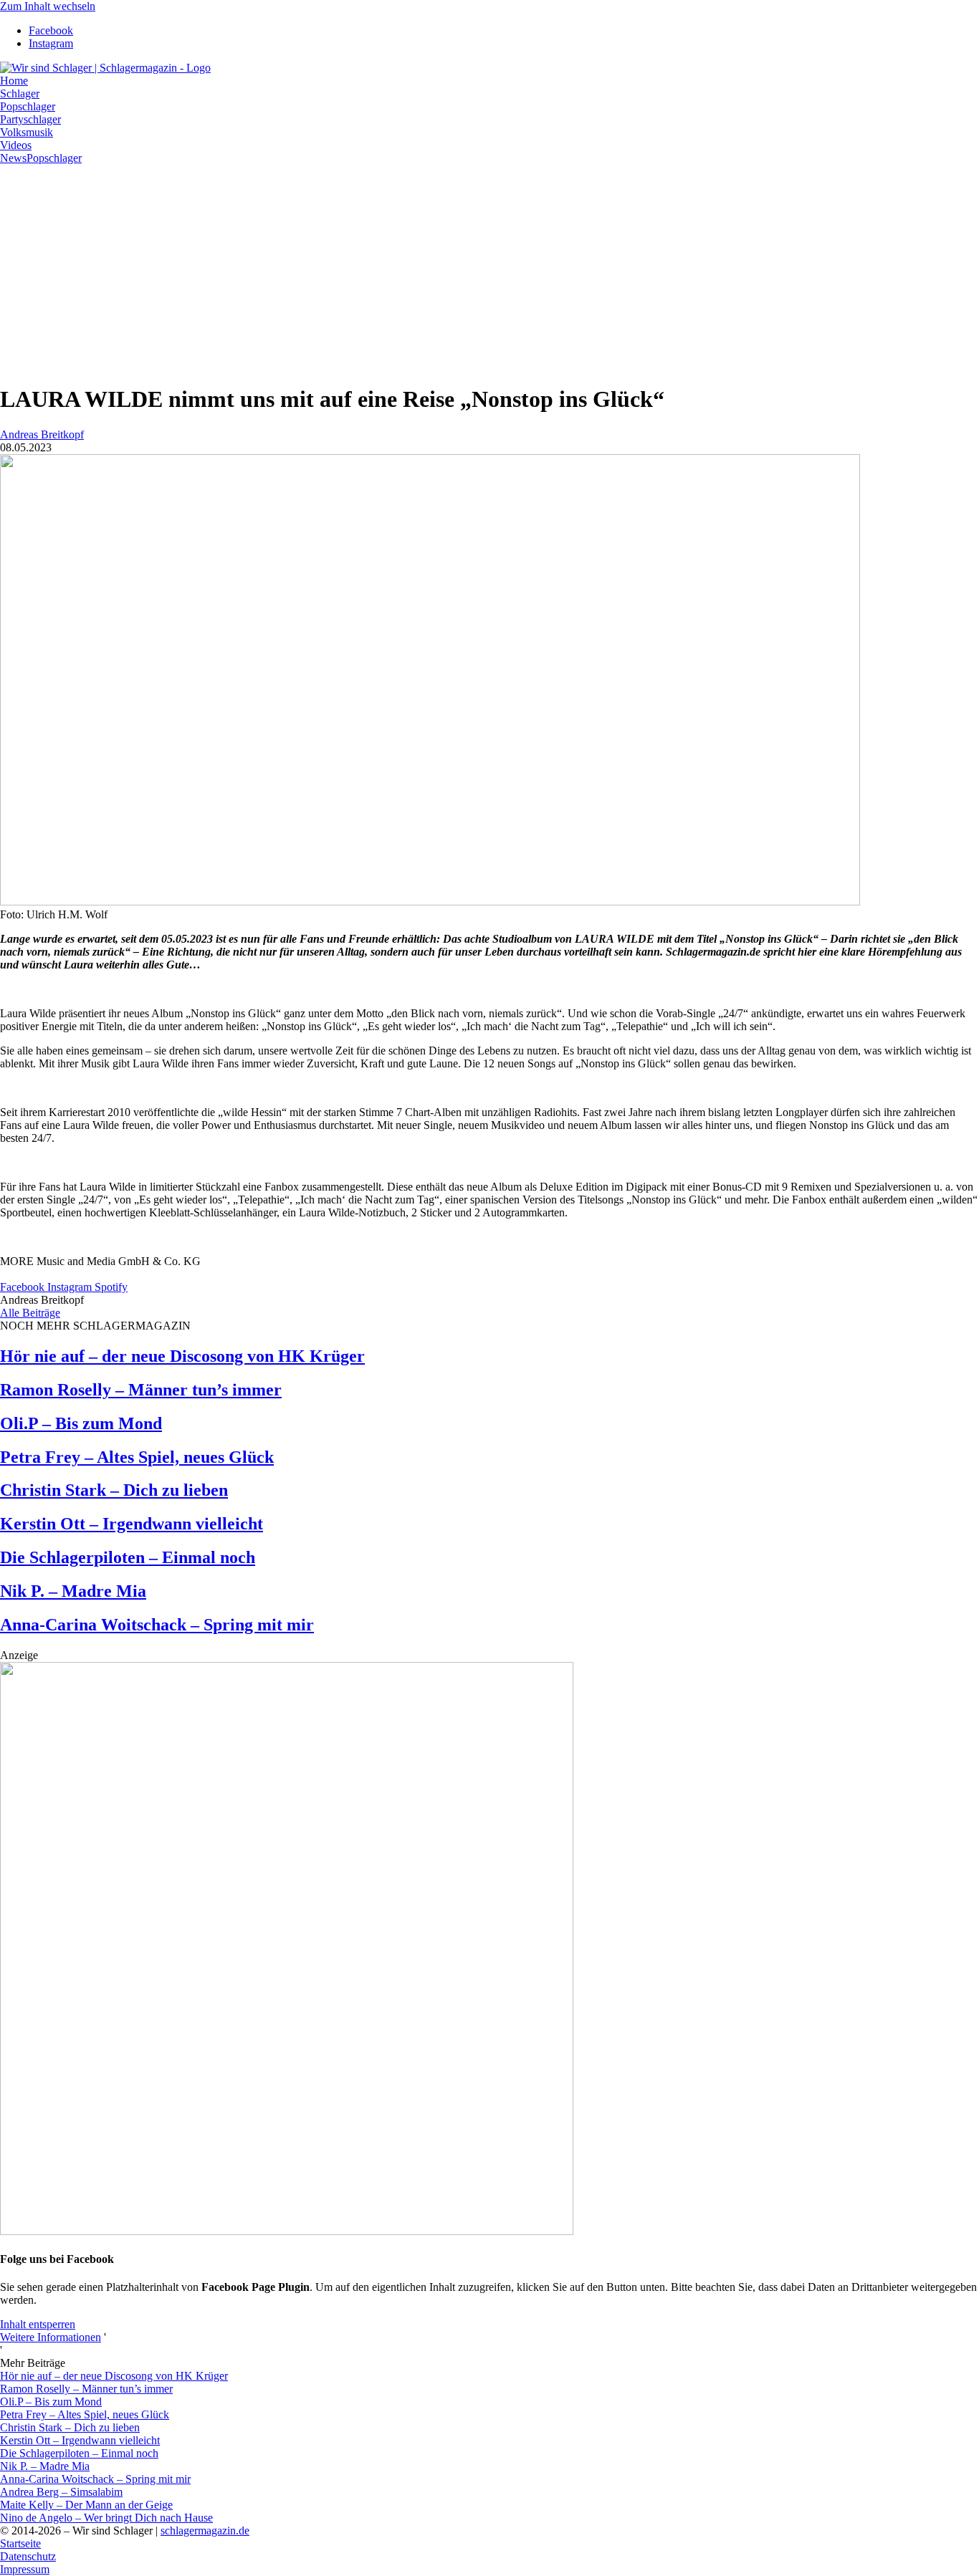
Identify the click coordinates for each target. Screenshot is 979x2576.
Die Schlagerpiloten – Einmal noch (128, 1557)
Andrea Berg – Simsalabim (61, 2492)
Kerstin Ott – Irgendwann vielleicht (132, 1524)
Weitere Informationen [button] (51, 2337)
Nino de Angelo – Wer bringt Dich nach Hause (106, 2518)
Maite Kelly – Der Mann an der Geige (86, 2505)
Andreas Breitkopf (42, 434)
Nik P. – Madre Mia (73, 1591)
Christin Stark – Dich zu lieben (114, 1490)
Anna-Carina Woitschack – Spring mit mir (157, 1625)
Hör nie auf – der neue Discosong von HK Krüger (182, 1356)
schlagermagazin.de (205, 2531)
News (13, 158)
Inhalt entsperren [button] (38, 2324)
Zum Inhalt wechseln (48, 6)
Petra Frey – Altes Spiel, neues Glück (137, 1457)
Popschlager (54, 158)
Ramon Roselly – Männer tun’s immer (141, 1390)
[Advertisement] (489, 271)
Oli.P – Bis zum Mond (81, 1423)
